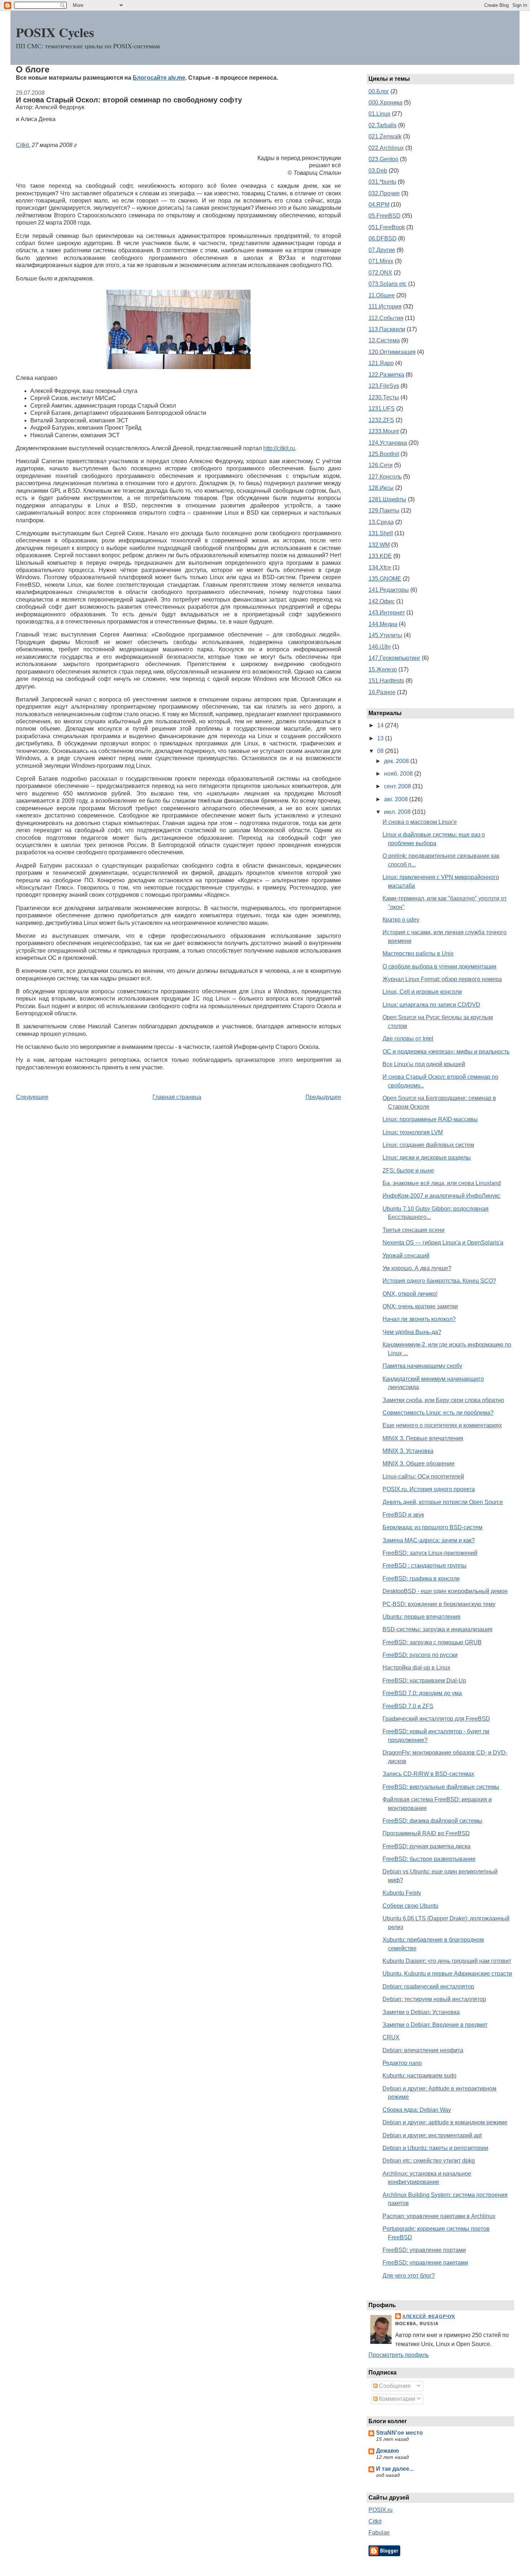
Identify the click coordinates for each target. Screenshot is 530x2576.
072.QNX (380, 273)
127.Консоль (385, 477)
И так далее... (395, 2469)
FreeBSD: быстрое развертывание (429, 1859)
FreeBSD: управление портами (424, 2250)
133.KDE (380, 556)
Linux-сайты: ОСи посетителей (423, 1477)
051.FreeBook (387, 227)
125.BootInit (384, 454)
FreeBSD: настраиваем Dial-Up (424, 1681)
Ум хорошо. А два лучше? (417, 1268)
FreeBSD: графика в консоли (421, 1579)
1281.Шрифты (387, 499)
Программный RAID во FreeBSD (426, 1833)
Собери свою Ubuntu (410, 1906)
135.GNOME (385, 579)
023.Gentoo (383, 159)
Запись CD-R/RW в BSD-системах (428, 1774)
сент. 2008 (398, 786)
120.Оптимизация (392, 352)
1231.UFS (382, 409)
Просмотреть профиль (399, 2355)
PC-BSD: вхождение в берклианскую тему (439, 1604)
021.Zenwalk (385, 136)
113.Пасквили (387, 329)
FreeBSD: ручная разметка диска (427, 1846)
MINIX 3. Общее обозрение (419, 1464)
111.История (385, 307)
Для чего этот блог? (409, 2276)
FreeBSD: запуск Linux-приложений (430, 1553)
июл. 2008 (398, 812)
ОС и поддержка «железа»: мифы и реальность (446, 1052)
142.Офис (382, 601)
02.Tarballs (383, 125)
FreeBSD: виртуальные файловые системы (441, 1787)
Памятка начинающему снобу (422, 1366)
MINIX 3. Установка (408, 1451)
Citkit (22, 145)
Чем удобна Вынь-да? (412, 1332)
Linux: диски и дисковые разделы (427, 1158)
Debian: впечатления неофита (423, 2050)
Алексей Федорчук (429, 2316)
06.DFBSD (383, 238)
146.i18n (380, 647)
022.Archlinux (386, 148)
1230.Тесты (384, 397)
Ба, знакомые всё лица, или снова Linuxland (442, 1183)
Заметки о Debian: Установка (421, 2012)
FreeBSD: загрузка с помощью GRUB (432, 1642)
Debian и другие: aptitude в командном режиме (445, 2122)
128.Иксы (381, 488)
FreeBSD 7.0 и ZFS (408, 1706)
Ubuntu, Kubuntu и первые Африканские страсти (447, 1974)
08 (381, 751)
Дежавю (388, 2451)
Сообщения (394, 2386)
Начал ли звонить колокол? (419, 1319)
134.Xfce (380, 567)
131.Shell (381, 533)
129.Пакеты (384, 511)
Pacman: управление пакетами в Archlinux (439, 2216)
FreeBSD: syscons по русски (420, 1655)
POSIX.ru (381, 2510)
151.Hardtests (386, 681)
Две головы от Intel (408, 1039)
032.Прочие (384, 193)
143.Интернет (387, 613)
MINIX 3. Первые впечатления (423, 1438)
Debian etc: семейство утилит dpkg (429, 2161)
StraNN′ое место (399, 2433)
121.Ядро (381, 363)
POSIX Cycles (55, 32)
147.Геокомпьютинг (394, 658)
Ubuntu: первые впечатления (421, 1617)
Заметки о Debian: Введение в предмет (435, 2025)
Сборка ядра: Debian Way (417, 2110)
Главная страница (177, 1097)
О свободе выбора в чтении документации (440, 966)
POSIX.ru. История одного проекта (429, 1489)
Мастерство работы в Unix (418, 954)
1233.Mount (384, 431)
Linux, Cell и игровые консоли (422, 992)
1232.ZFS (381, 420)
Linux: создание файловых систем (428, 1145)
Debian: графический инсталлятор (428, 1987)
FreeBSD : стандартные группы (425, 1566)
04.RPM (379, 205)
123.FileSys (384, 386)
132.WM (379, 545)
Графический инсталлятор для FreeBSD (436, 1719)
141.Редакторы (389, 590)
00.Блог (379, 91)
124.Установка (388, 443)
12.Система (384, 340)
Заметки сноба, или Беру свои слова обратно (443, 1400)
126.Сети (381, 465)
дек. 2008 (397, 761)
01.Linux (379, 114)
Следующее (32, 1097)
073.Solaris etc (388, 284)
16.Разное (382, 692)
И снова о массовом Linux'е (420, 822)
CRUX (391, 2037)
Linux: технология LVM (413, 1132)
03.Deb (378, 171)
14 (381, 725)
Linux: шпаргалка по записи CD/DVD (431, 1005)
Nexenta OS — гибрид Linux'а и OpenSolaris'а (443, 1243)
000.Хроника (385, 103)
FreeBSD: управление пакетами (425, 2263)
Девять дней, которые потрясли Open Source (443, 1502)
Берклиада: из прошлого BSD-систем (432, 1527)
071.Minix (381, 261)
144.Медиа (383, 624)
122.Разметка (386, 375)
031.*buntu (382, 182)
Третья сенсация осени (414, 1230)
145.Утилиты (385, 635)
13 (381, 738)
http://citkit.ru (279, 448)
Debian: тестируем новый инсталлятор (434, 1999)
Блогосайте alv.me (159, 78)
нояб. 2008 (399, 774)
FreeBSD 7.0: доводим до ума (422, 1693)
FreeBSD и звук (403, 1515)
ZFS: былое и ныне (408, 1170)
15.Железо (383, 670)
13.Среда (381, 522)
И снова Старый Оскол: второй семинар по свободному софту (129, 100)
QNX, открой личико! (410, 1294)
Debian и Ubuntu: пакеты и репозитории (435, 2148)
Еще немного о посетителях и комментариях (442, 1425)
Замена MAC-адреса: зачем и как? (429, 1540)
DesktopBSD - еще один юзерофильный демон (445, 1591)
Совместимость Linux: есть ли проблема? (438, 1413)
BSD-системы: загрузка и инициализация (438, 1629)
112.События (386, 318)
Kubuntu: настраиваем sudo (419, 2076)
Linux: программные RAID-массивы (430, 1119)
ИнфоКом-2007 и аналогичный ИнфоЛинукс (441, 1196)
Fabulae (379, 2533)
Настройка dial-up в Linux (416, 1668)
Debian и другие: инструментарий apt (432, 2135)
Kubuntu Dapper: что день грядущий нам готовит (447, 1961)
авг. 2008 (397, 799)
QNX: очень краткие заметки (420, 1306)
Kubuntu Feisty (402, 1893)
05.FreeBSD (385, 216)
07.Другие (382, 250)
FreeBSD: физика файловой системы (432, 1821)
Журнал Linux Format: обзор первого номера (442, 979)
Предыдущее (323, 1097)
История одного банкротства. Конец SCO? (439, 1281)
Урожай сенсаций (406, 1256)
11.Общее (382, 295)
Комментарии (396, 2399)
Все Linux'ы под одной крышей (424, 1064)
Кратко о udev (401, 920)
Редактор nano (402, 2063)
